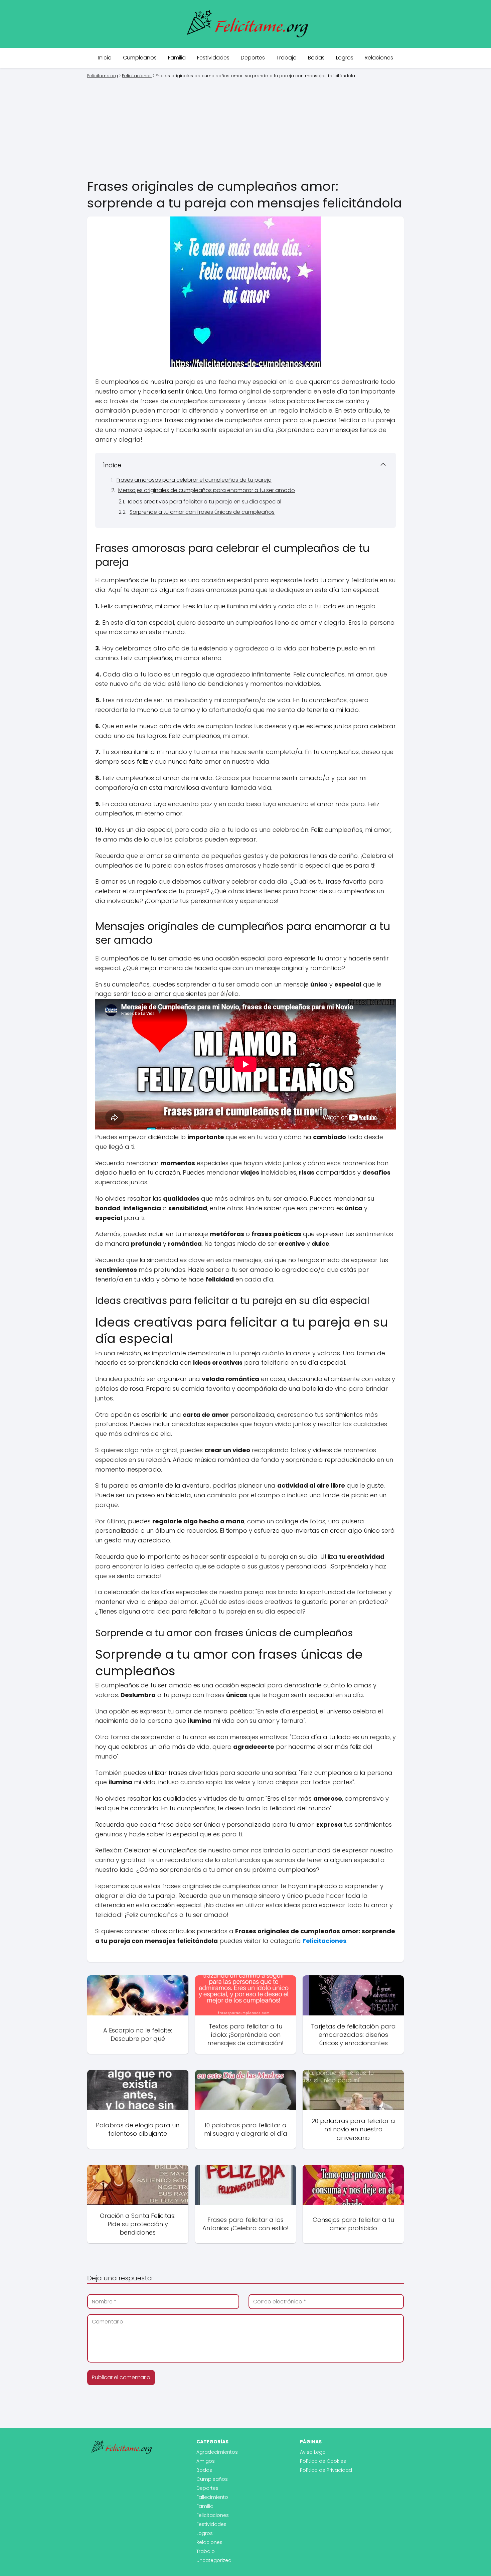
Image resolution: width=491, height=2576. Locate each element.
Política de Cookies (323, 2461)
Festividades (213, 58)
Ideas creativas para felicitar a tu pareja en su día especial (205, 502)
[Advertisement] (246, 128)
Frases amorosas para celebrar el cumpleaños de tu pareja (194, 480)
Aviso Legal (313, 2452)
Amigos (206, 2461)
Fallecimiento (212, 2497)
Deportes (253, 58)
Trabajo (286, 58)
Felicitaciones (213, 2515)
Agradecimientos (217, 2452)
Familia (177, 58)
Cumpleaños (140, 58)
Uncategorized (214, 2560)
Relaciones (379, 58)
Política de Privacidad (326, 2470)
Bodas (316, 58)
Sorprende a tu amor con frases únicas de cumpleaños (202, 512)
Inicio (105, 58)
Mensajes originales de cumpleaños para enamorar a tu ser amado (207, 490)
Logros (345, 58)
